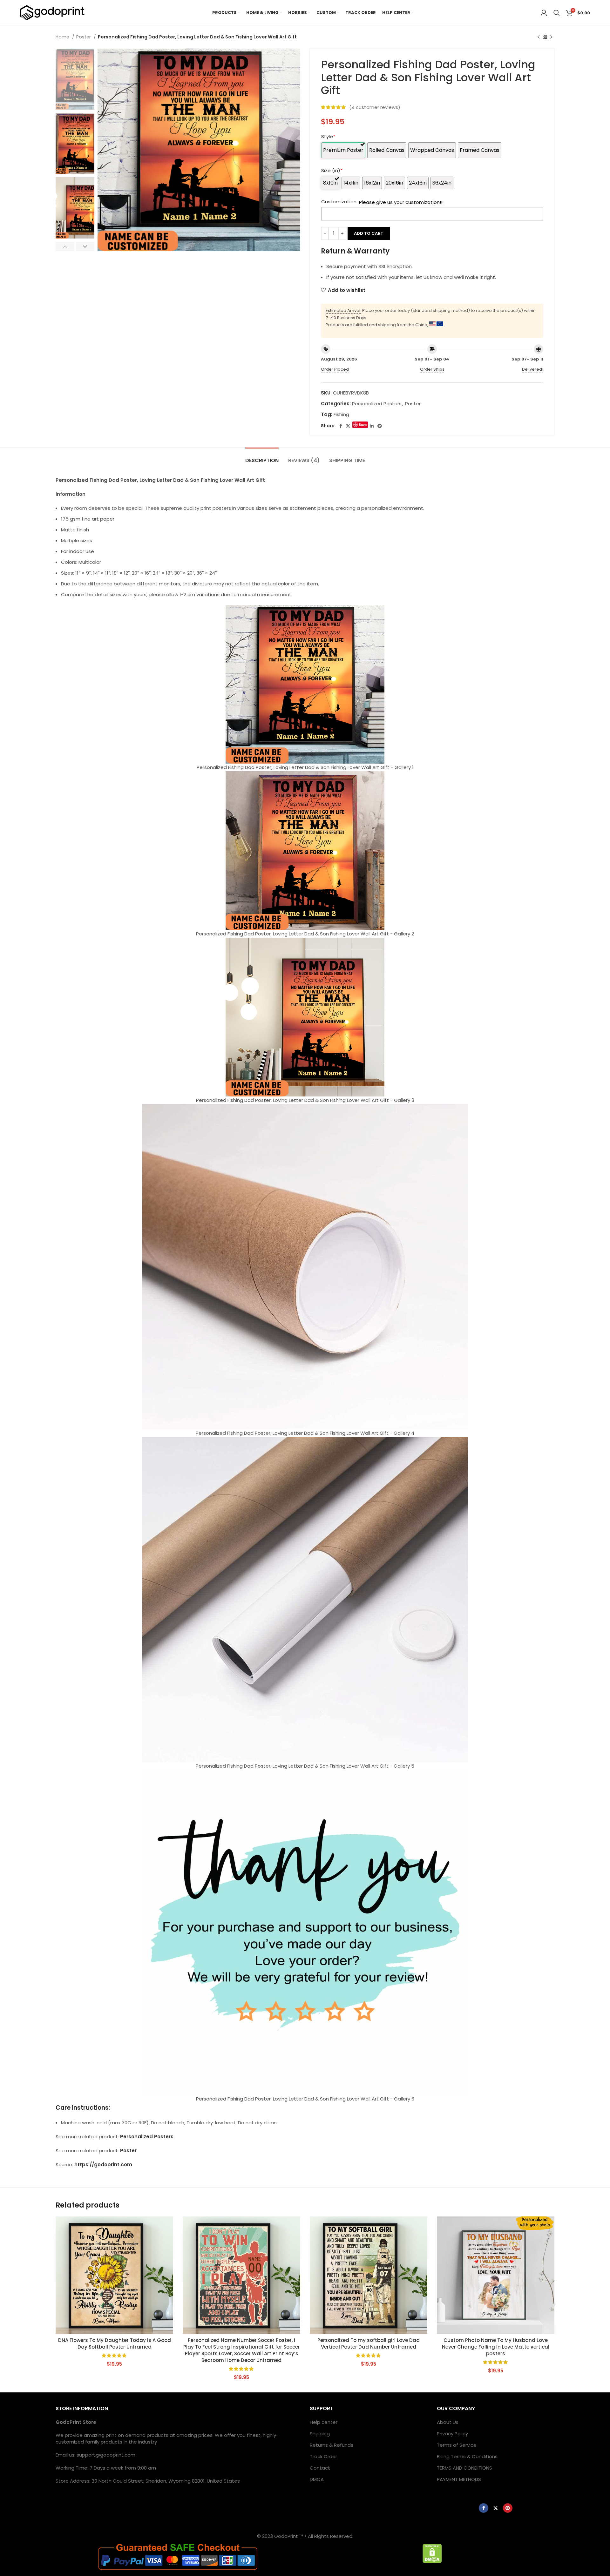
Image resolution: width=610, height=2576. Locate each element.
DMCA (317, 2479)
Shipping (320, 2434)
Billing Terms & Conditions (467, 2456)
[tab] (262, 457)
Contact (320, 2468)
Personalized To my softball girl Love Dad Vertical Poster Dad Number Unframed (369, 2343)
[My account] (544, 13)
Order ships (432, 369)
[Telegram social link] (380, 426)
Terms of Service (457, 2445)
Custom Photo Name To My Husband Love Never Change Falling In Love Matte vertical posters (496, 2347)
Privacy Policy (452, 2434)
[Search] (557, 13)
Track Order (323, 2456)
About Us (448, 2422)
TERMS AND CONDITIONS (464, 2468)
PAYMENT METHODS (459, 2479)
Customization (339, 202)
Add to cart (369, 233)
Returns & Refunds (332, 2445)
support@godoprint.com (106, 2455)
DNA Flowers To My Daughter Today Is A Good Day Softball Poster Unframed (115, 2343)
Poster (84, 37)
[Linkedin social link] (372, 426)
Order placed (335, 369)
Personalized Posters (377, 404)
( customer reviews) (375, 107)
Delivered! (533, 369)
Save (363, 425)
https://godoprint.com (103, 2165)
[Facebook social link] (341, 426)
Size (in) (332, 170)
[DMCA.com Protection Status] (432, 2553)
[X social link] (348, 426)
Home (63, 37)
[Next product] (551, 37)
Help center (324, 2422)
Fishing (341, 414)
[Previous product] (539, 37)
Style (328, 136)
